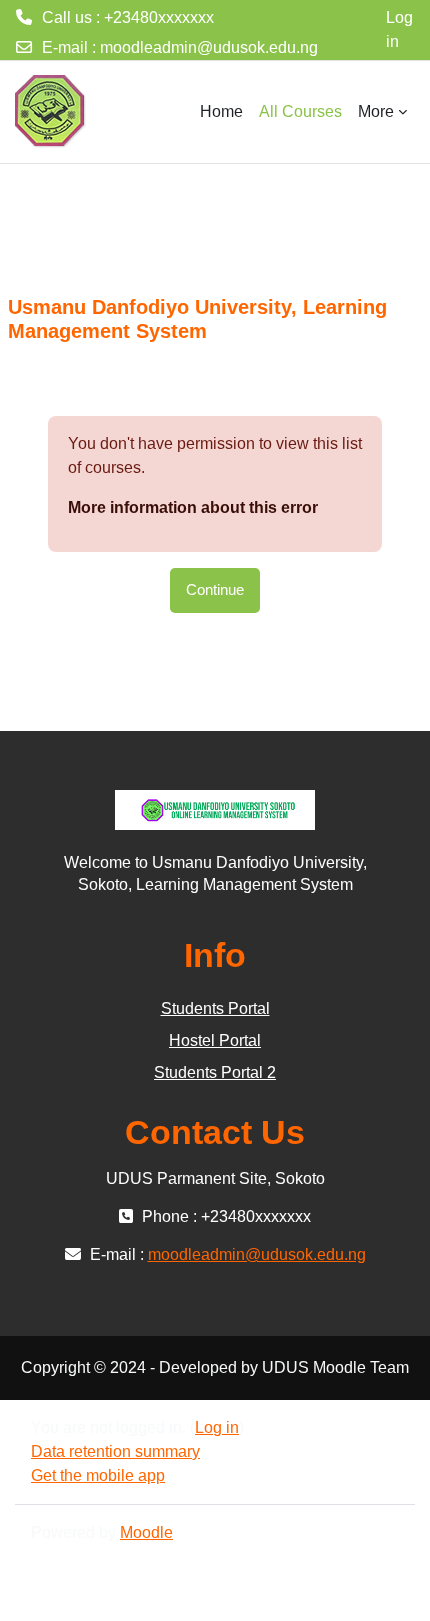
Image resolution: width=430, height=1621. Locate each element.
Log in (399, 29)
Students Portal (215, 1008)
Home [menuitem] (221, 111)
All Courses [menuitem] (300, 111)
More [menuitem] (376, 111)
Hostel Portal (215, 1040)
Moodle (146, 1532)
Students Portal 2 (215, 1072)
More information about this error (193, 507)
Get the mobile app (98, 1475)
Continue (215, 590)
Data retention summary (115, 1451)
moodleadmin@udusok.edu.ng (209, 47)
